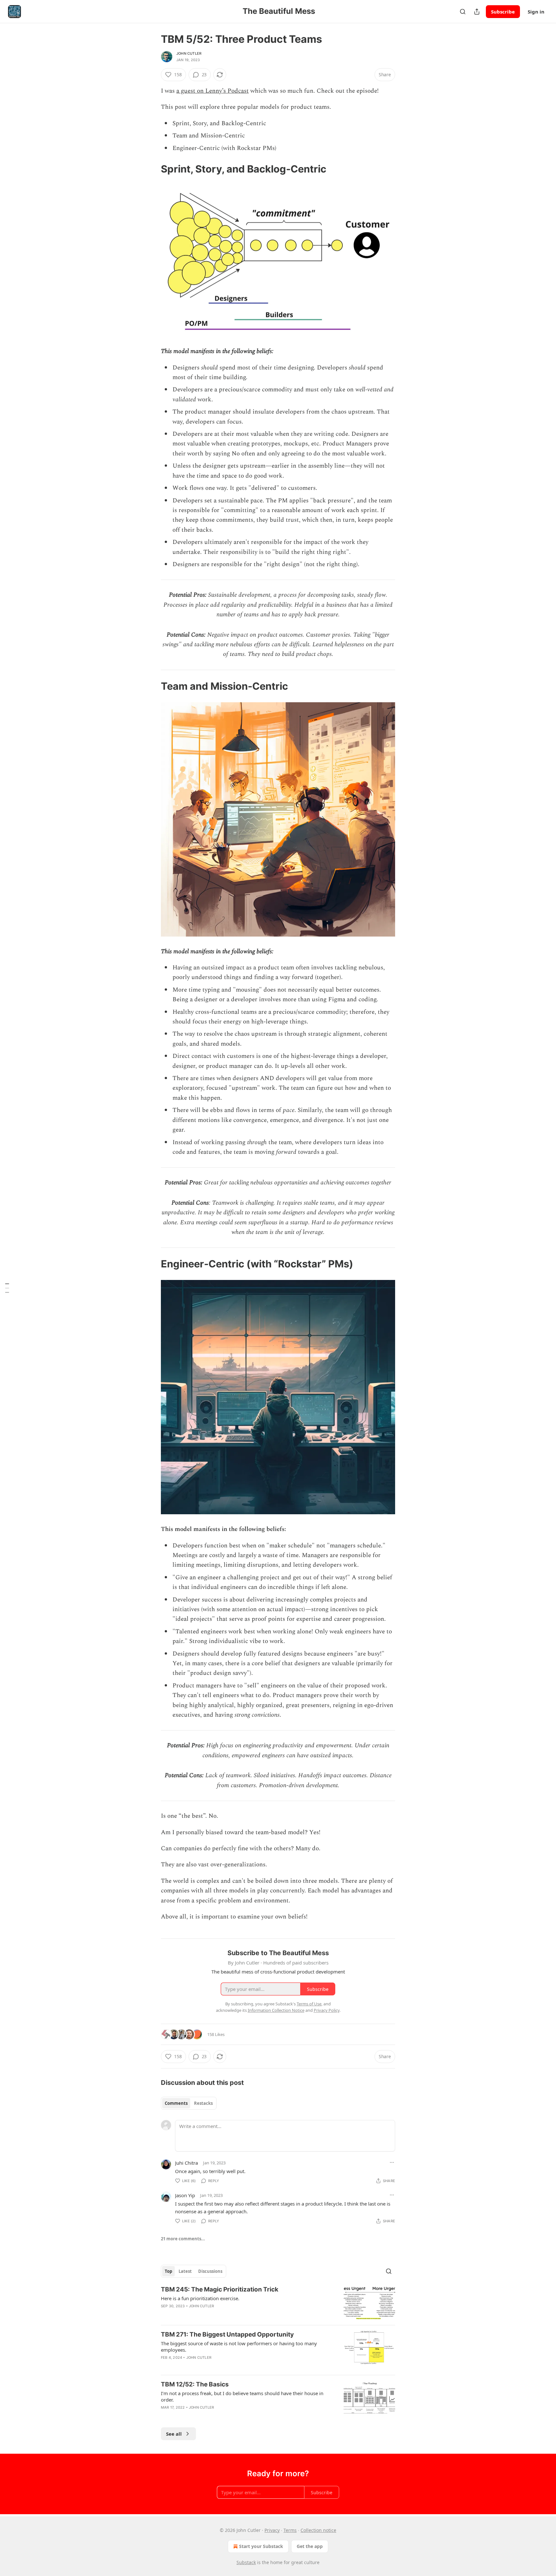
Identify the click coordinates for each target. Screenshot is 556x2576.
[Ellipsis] (392, 2162)
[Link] (152, 169)
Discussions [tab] (210, 2271)
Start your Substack (261, 2546)
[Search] (463, 12)
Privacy (272, 2530)
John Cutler (189, 53)
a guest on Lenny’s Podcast (213, 91)
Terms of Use (309, 2004)
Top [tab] (168, 2271)
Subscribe (503, 12)
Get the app (310, 2546)
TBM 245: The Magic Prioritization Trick (220, 2289)
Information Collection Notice (276, 2010)
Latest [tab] (185, 2271)
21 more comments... (183, 2239)
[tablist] (189, 2103)
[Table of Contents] (7, 1288)
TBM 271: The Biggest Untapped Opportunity (227, 2334)
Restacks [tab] (203, 2103)
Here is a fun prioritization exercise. (200, 2298)
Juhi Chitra (186, 2163)
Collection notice (318, 2530)
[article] (278, 2303)
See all (174, 2434)
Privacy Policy (327, 2010)
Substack (246, 2562)
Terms (290, 2530)
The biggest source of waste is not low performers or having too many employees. (239, 2347)
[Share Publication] (477, 12)
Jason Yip (185, 2195)
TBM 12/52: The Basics (195, 2384)
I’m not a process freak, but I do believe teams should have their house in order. (242, 2396)
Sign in (536, 12)
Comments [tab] (176, 2103)
